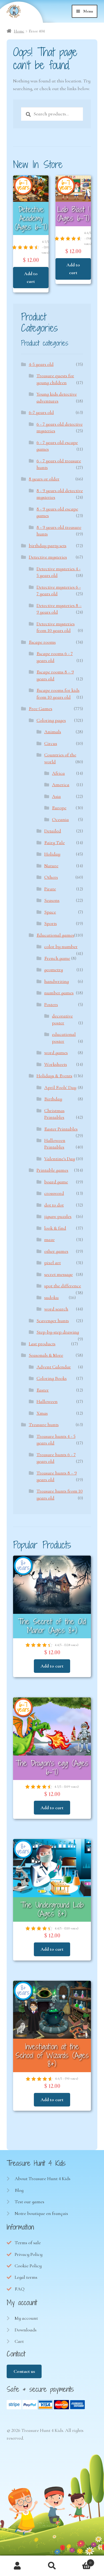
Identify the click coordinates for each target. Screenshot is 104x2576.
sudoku (51, 1297)
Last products (42, 1344)
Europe (59, 808)
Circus (51, 743)
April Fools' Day (60, 1087)
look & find (55, 1228)
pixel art (53, 1263)
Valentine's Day (60, 1159)
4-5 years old (41, 364)
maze (49, 1239)
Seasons (52, 900)
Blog (19, 2190)
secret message (59, 1274)
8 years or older (44, 479)
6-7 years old (41, 412)
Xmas (42, 1413)
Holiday (52, 854)
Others (51, 877)
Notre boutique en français (41, 2213)
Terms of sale (28, 2243)
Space (50, 912)
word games (56, 1053)
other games (56, 1251)
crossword (54, 1193)
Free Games (41, 709)
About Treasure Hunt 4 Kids (43, 2179)
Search (52, 2566)
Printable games (52, 1170)
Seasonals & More (46, 1355)
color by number (61, 946)
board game (56, 1182)
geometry (54, 970)
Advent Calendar (54, 1367)
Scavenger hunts (53, 1321)
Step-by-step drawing (58, 1332)
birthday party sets (48, 546)
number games (59, 993)
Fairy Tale (55, 843)
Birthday (53, 1099)
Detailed (53, 831)
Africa (58, 773)
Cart (19, 2341)
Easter (43, 1390)
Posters (51, 1004)
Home (19, 31)
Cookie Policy (28, 2266)
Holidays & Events (54, 1076)
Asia (56, 796)
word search (56, 1309)
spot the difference (63, 1286)
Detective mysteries (48, 557)
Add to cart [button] (31, 277)
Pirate (50, 889)
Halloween (47, 1401)
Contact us (24, 2371)
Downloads (26, 2330)
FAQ (20, 2289)
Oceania (60, 819)
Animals (53, 732)
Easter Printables (61, 1129)
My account (26, 2318)
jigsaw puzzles (58, 1216)
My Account (17, 2566)
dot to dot (54, 1205)
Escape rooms (42, 642)
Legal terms (26, 2277)
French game (57, 958)
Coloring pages (51, 720)
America (61, 785)
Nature (51, 866)
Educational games (55, 935)
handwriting (57, 981)
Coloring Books (52, 1378)
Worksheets (56, 1064)
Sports (51, 923)
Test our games (29, 2202)
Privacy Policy (29, 2254)
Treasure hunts (44, 1425)
